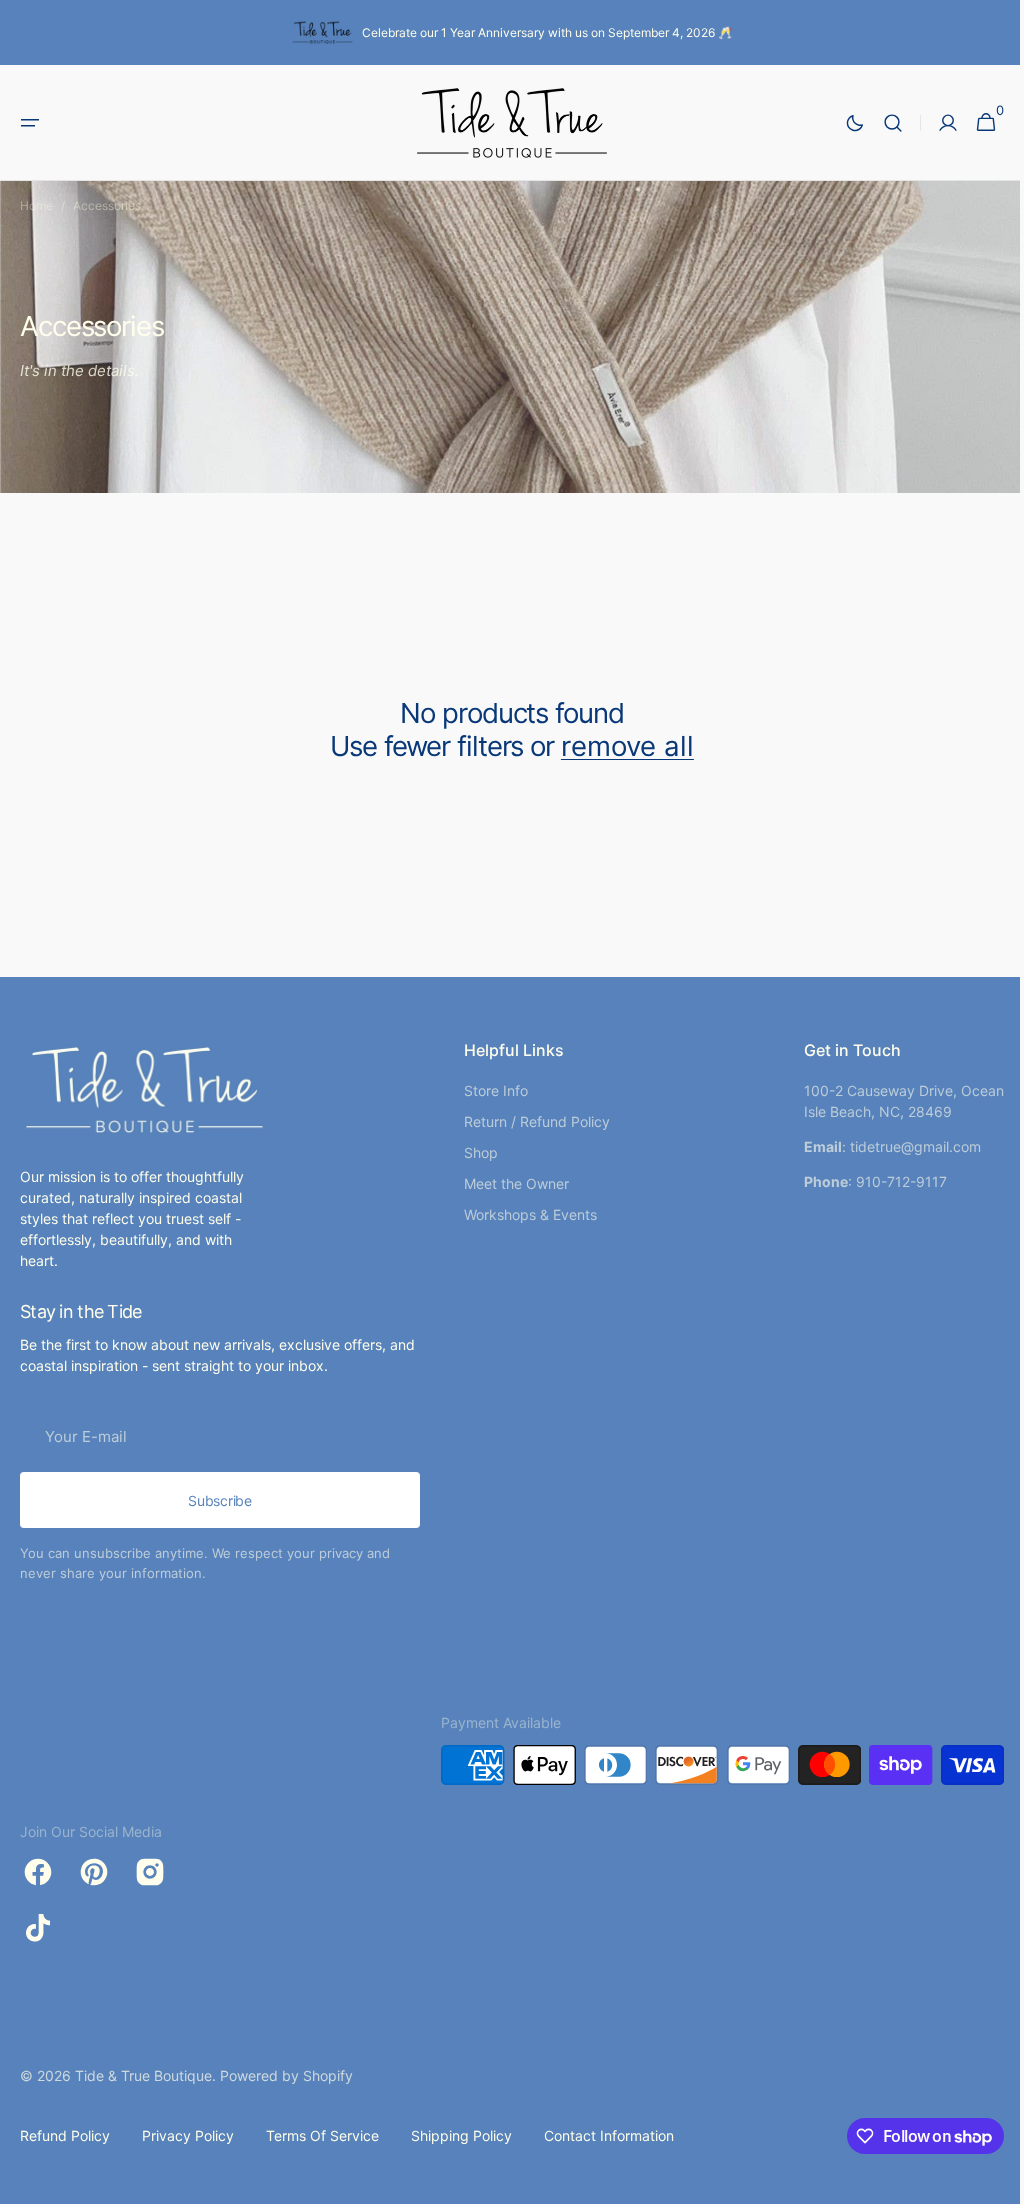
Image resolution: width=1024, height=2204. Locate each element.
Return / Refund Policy (529, 1121)
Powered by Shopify (286, 2075)
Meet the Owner (508, 1183)
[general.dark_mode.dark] (840, 123)
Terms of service (322, 2135)
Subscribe (219, 1500)
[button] (30, 123)
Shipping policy (461, 2135)
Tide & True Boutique (143, 2075)
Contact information (609, 2135)
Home (36, 205)
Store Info (488, 1090)
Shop (473, 1152)
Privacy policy (188, 2135)
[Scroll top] (985, 2180)
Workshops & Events (522, 1214)
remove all (619, 746)
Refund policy (65, 2135)
